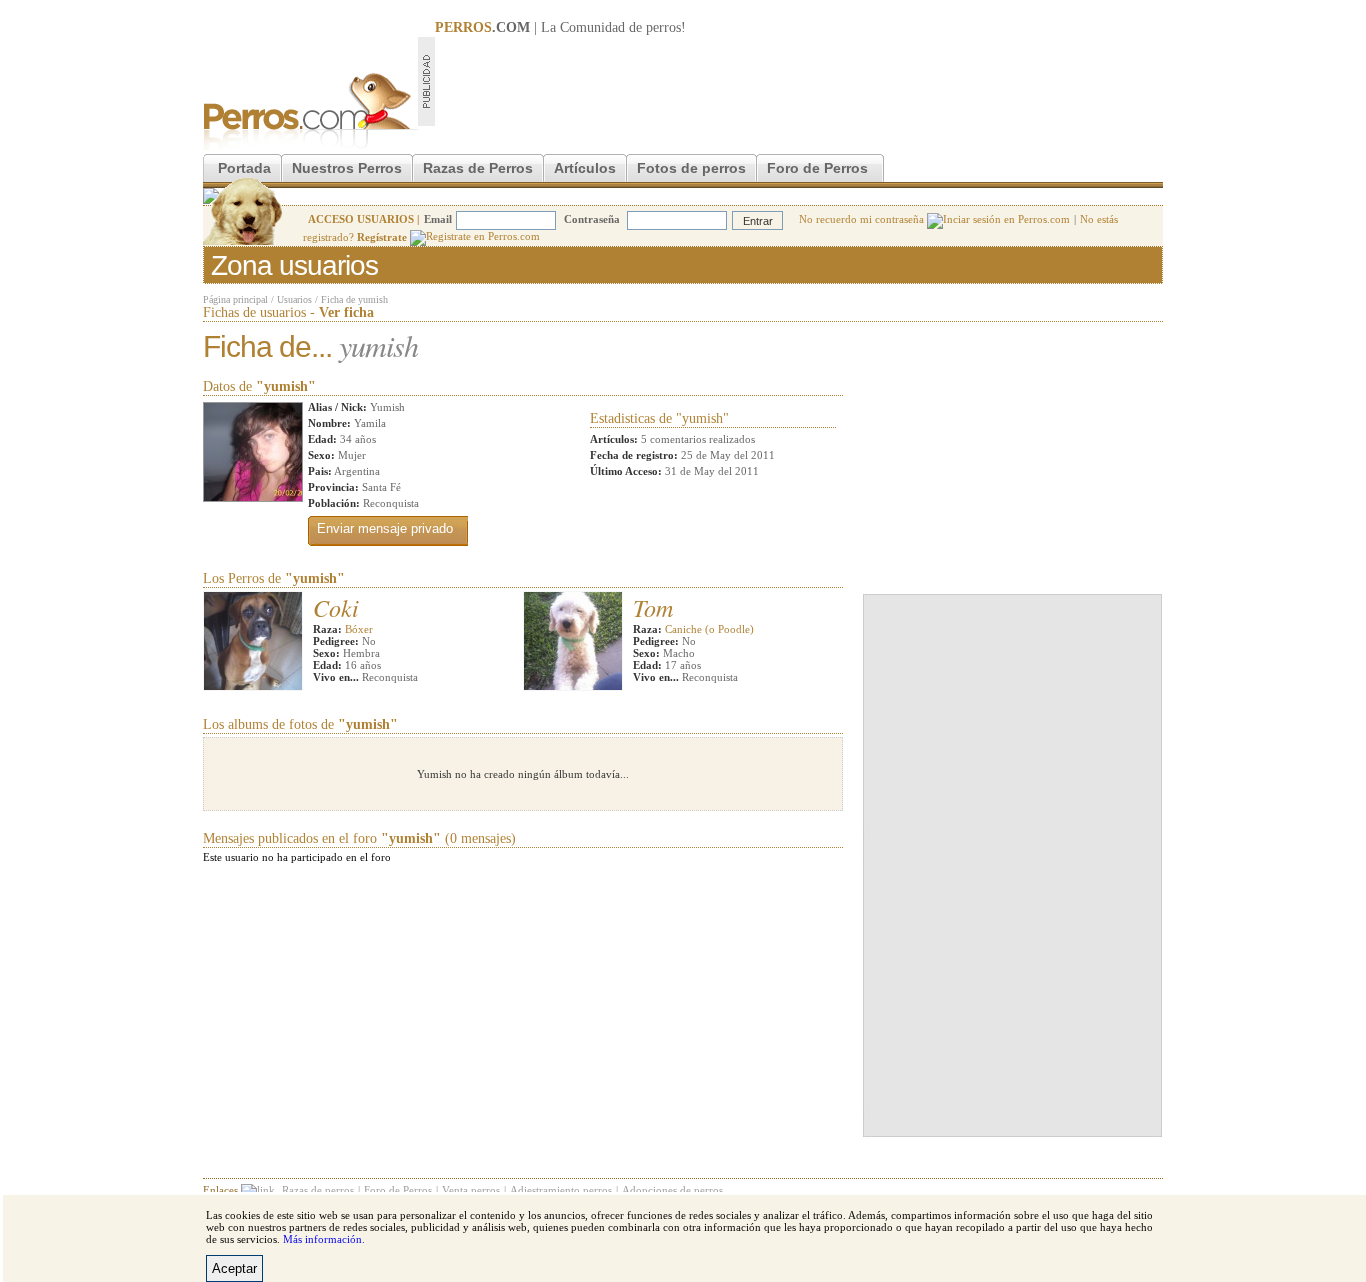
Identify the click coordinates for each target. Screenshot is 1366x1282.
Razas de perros (318, 1190)
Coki (336, 607)
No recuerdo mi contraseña (863, 219)
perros (663, 27)
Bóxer (359, 629)
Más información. (324, 1239)
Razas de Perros (478, 168)
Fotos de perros (691, 168)
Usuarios (294, 299)
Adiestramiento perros (561, 1190)
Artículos (585, 168)
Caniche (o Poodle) (709, 629)
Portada (244, 168)
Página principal (235, 299)
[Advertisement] (799, 81)
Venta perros (471, 1190)
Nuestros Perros (347, 168)
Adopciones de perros (672, 1190)
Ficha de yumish (354, 299)
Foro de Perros (817, 168)
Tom (653, 607)
